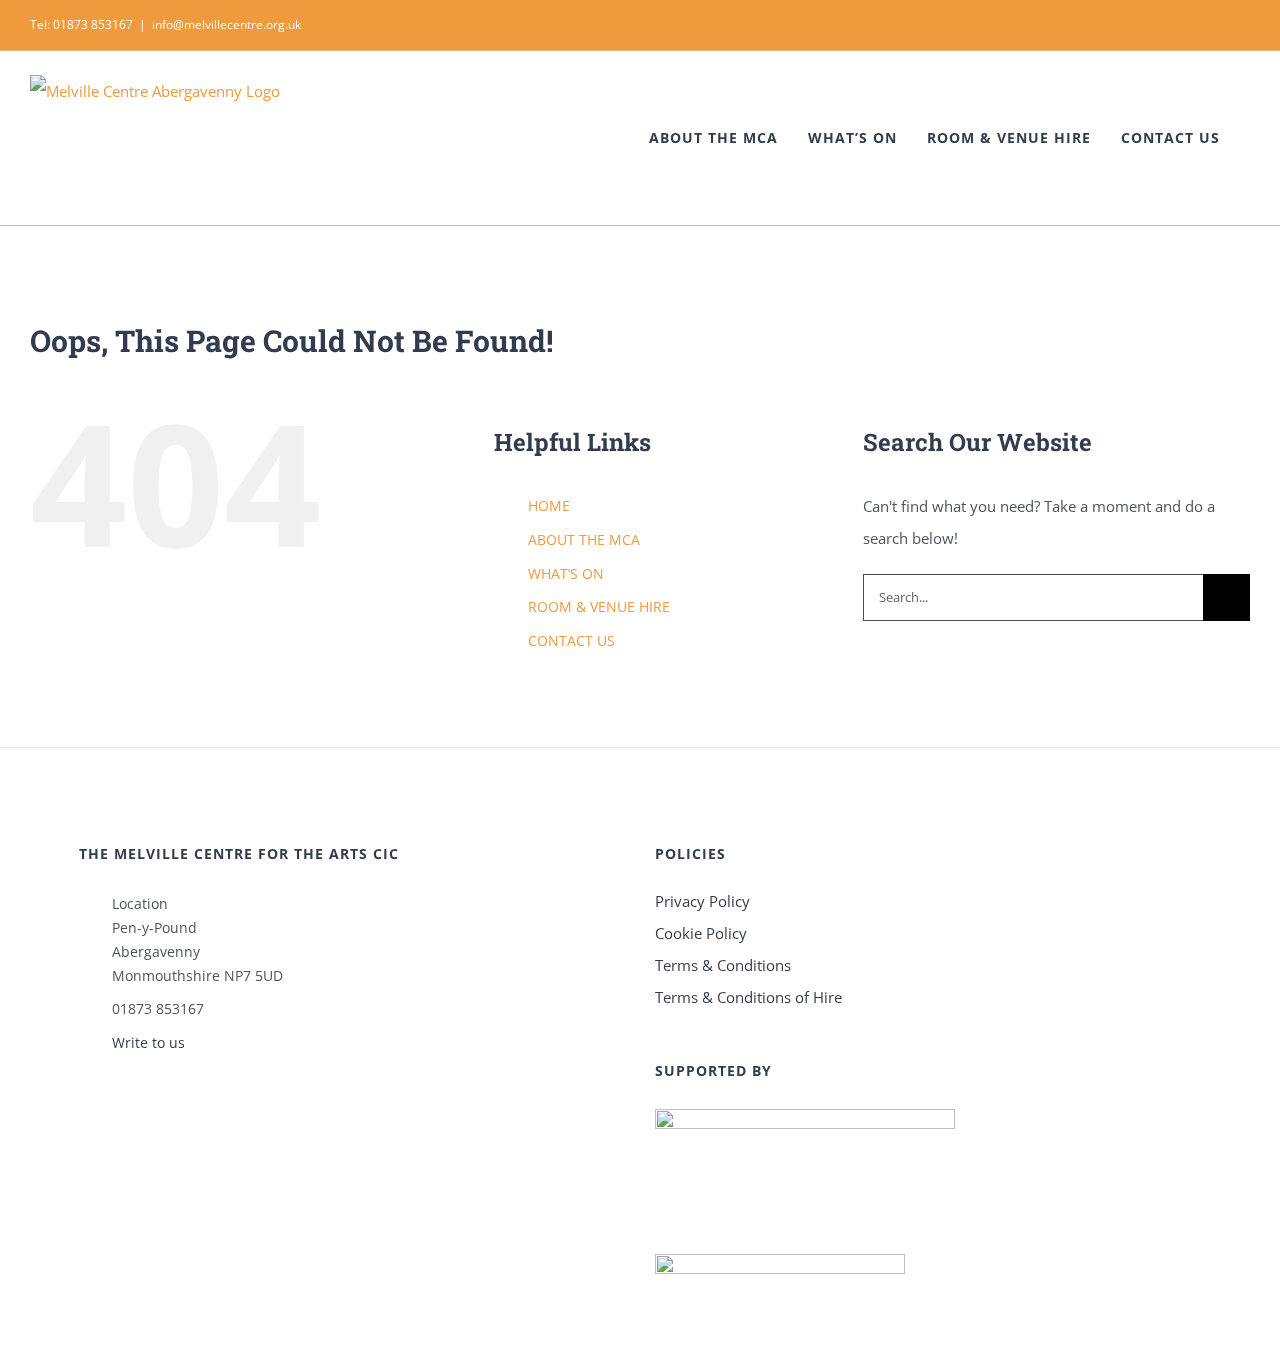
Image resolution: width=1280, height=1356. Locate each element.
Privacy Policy (702, 901)
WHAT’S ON (566, 573)
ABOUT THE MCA (584, 539)
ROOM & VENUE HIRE (599, 606)
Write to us (148, 1042)
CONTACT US (571, 640)
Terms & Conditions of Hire (748, 997)
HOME (549, 505)
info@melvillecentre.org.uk (226, 24)
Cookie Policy (701, 933)
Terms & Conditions (723, 965)
